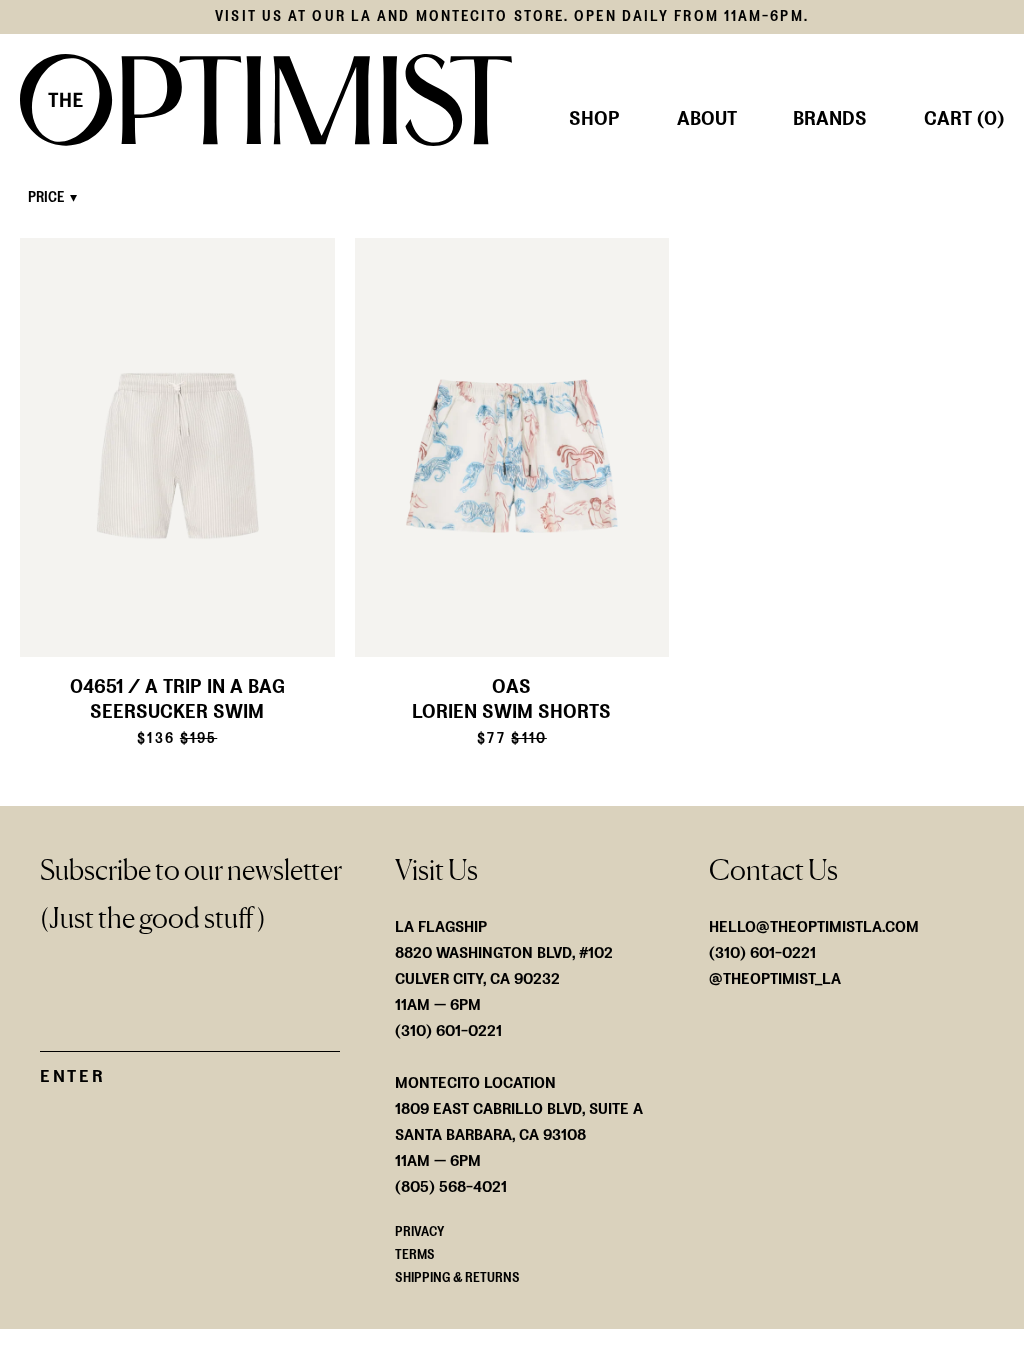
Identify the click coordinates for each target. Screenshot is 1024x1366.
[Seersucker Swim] (177, 448)
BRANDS (830, 119)
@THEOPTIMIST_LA (775, 978)
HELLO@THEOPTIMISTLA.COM (814, 926)
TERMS (415, 1254)
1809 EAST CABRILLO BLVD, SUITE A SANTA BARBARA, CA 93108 (519, 1121)
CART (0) (964, 119)
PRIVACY (419, 1231)
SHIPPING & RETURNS (457, 1277)
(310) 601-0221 (762, 952)
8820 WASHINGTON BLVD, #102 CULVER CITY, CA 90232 (504, 965)
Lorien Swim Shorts (511, 712)
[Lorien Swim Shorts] (512, 448)
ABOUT (707, 119)
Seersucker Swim (177, 712)
